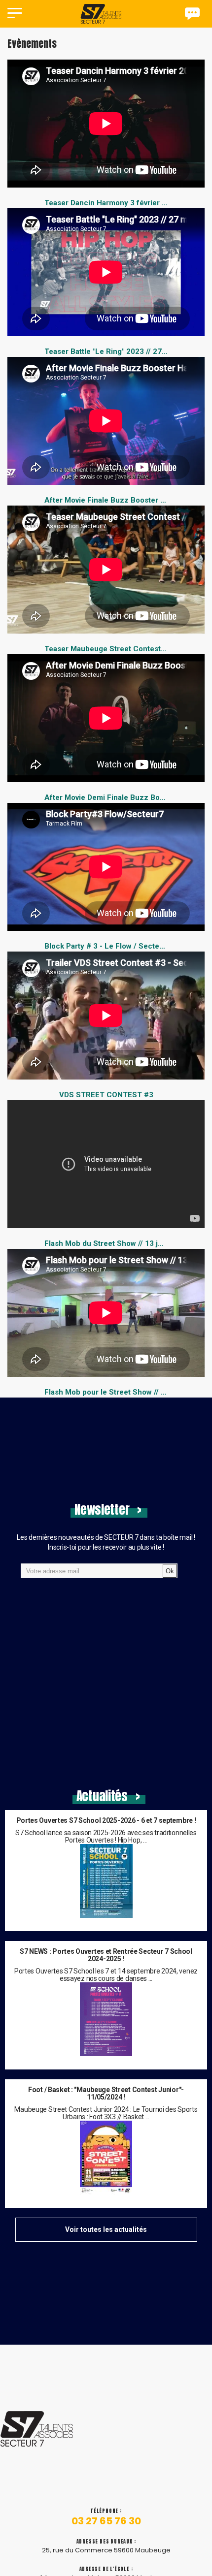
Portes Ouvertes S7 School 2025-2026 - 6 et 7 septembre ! (106, 1821)
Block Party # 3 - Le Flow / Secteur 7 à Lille (120, 946)
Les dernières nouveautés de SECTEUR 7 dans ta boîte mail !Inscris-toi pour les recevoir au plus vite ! (106, 1542)
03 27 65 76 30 (106, 2521)
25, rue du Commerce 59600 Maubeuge (106, 2550)
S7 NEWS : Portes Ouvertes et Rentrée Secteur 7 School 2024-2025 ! (106, 1955)
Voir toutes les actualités (106, 2229)
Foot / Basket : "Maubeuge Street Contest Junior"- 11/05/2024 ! (106, 2094)
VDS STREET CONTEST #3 (106, 1095)
